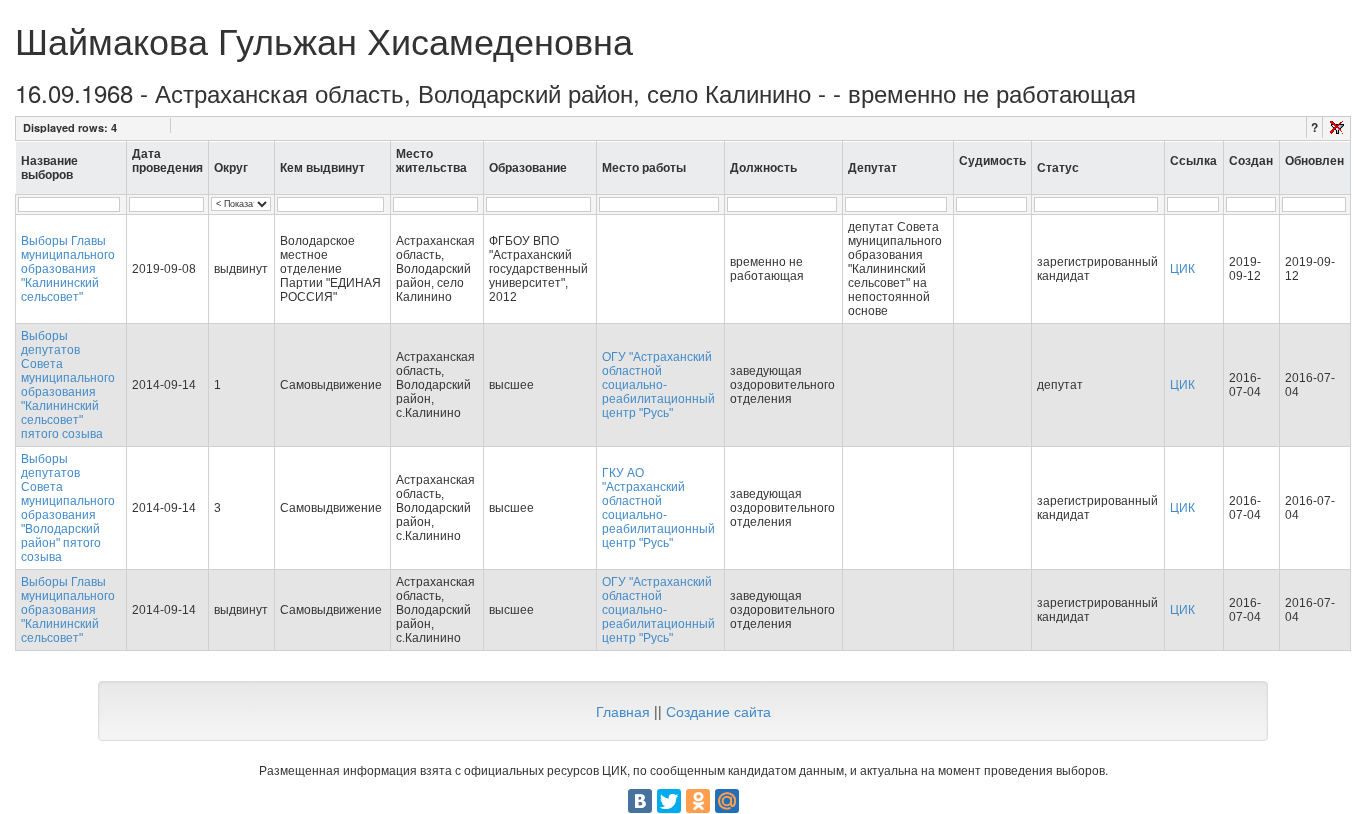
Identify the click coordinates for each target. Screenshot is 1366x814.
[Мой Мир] (727, 801)
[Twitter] (669, 801)
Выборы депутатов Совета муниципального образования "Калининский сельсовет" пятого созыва (68, 385)
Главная (623, 711)
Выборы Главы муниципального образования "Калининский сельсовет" (68, 269)
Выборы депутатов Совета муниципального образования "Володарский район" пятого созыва (68, 508)
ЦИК (1182, 269)
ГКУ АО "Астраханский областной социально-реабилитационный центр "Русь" (658, 508)
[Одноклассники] (698, 801)
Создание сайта (718, 711)
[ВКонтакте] (640, 801)
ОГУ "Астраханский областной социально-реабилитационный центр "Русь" (658, 385)
